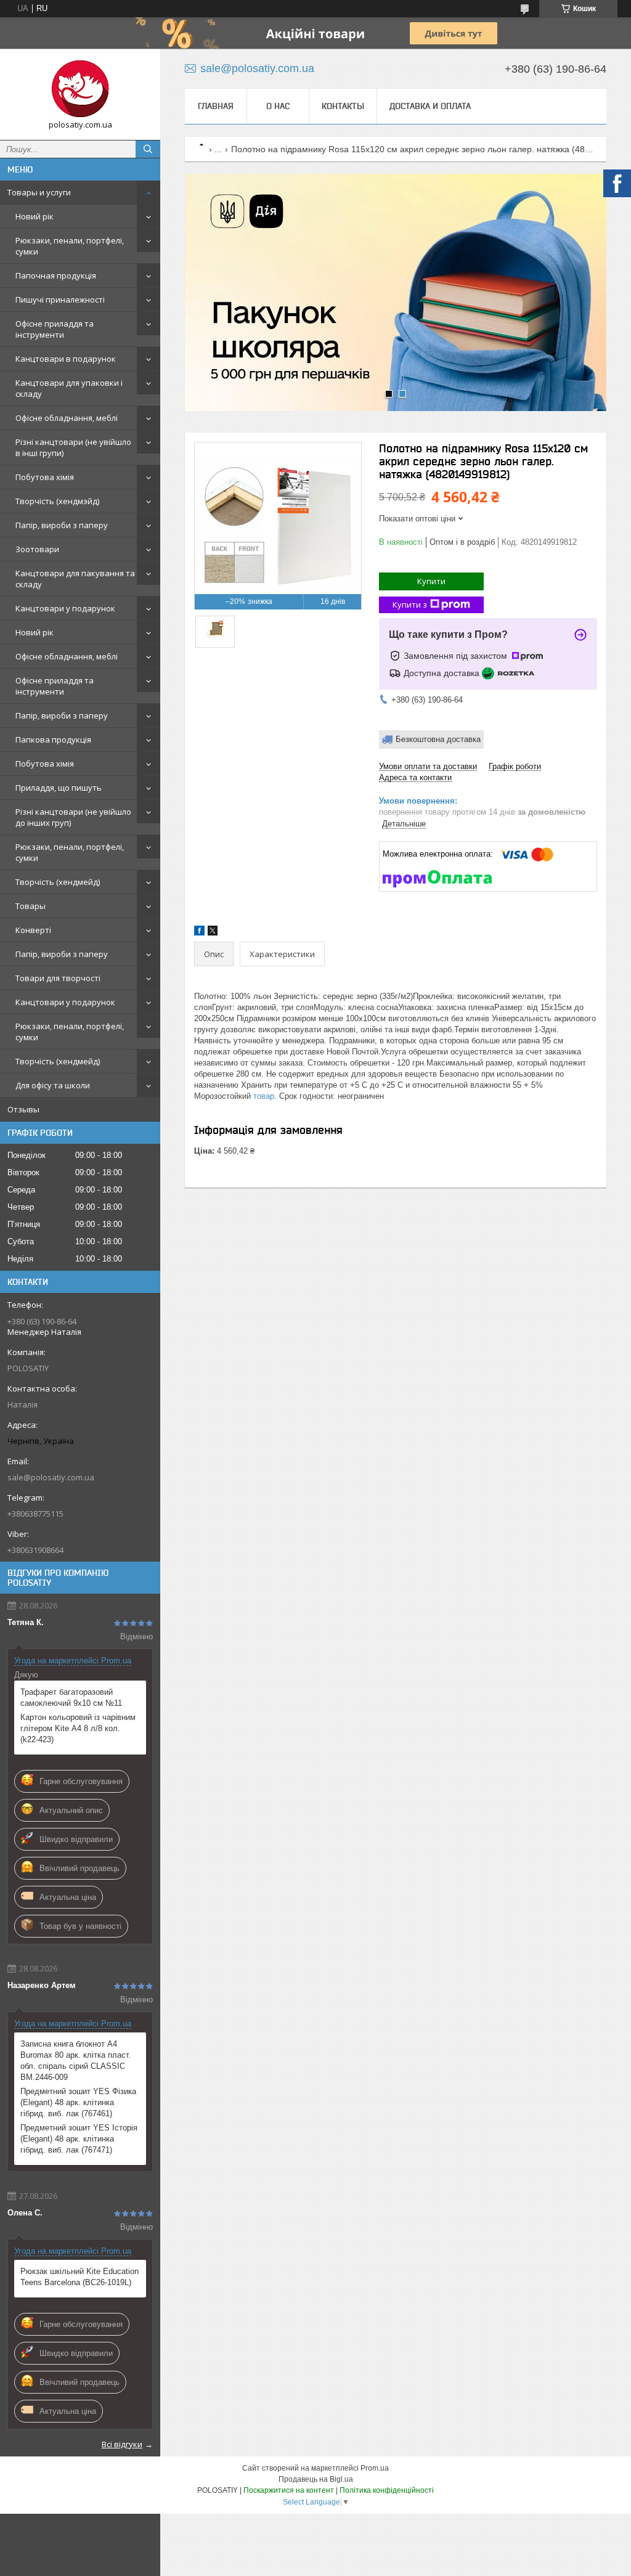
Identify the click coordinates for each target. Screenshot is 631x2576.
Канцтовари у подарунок (65, 608)
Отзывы (23, 1109)
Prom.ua (375, 2468)
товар (264, 1096)
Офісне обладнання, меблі (67, 418)
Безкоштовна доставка (438, 739)
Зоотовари (37, 549)
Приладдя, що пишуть (59, 788)
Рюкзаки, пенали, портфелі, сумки (70, 246)
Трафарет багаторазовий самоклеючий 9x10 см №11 (71, 1698)
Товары (31, 906)
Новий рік (35, 216)
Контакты (343, 106)
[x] (213, 933)
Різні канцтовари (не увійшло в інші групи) (73, 447)
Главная (216, 106)
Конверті (33, 930)
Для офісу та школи (53, 1085)
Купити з (410, 605)
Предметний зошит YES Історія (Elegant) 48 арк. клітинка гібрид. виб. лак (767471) (79, 2139)
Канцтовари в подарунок (66, 359)
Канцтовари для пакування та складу (75, 579)
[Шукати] (148, 149)
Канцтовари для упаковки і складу (69, 388)
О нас (278, 106)
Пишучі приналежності (60, 300)
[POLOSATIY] (80, 89)
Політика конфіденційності (387, 2490)
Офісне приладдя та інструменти (55, 329)
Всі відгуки (122, 2444)
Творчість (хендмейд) (58, 882)
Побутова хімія (45, 477)
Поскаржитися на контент (289, 2490)
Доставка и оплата (430, 106)
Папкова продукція (53, 740)
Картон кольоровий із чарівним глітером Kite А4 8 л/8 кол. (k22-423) (78, 1728)
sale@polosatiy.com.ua (51, 1477)
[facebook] (199, 933)
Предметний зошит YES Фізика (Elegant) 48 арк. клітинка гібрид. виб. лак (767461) (78, 2102)
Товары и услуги (39, 192)
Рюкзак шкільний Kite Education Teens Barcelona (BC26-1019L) (79, 2277)
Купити (431, 581)
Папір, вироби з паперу (62, 525)
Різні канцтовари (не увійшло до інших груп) (73, 817)
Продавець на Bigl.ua (316, 2479)
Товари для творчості (58, 978)
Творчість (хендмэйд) (57, 501)
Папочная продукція (56, 275)
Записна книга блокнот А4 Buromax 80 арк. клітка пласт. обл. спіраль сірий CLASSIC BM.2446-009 (76, 2060)
